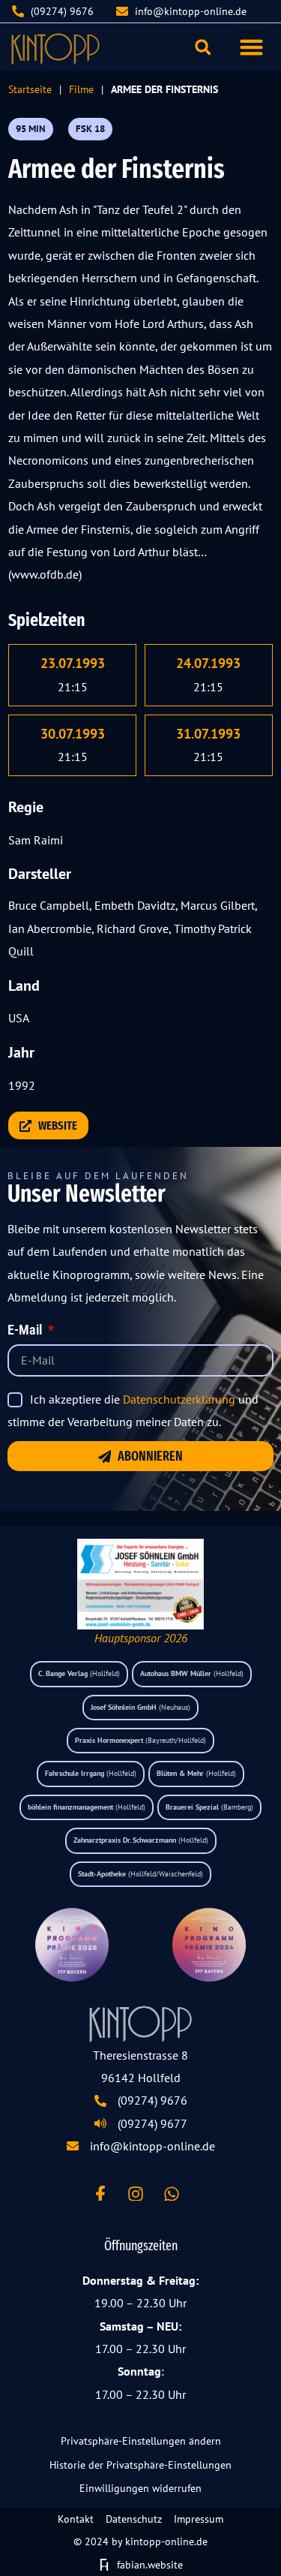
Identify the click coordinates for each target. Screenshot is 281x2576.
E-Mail (26, 1331)
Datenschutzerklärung (179, 1399)
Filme (81, 89)
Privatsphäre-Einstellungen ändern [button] (141, 2441)
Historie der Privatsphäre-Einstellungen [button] (140, 2465)
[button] (252, 47)
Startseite (30, 89)
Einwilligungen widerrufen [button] (140, 2488)
